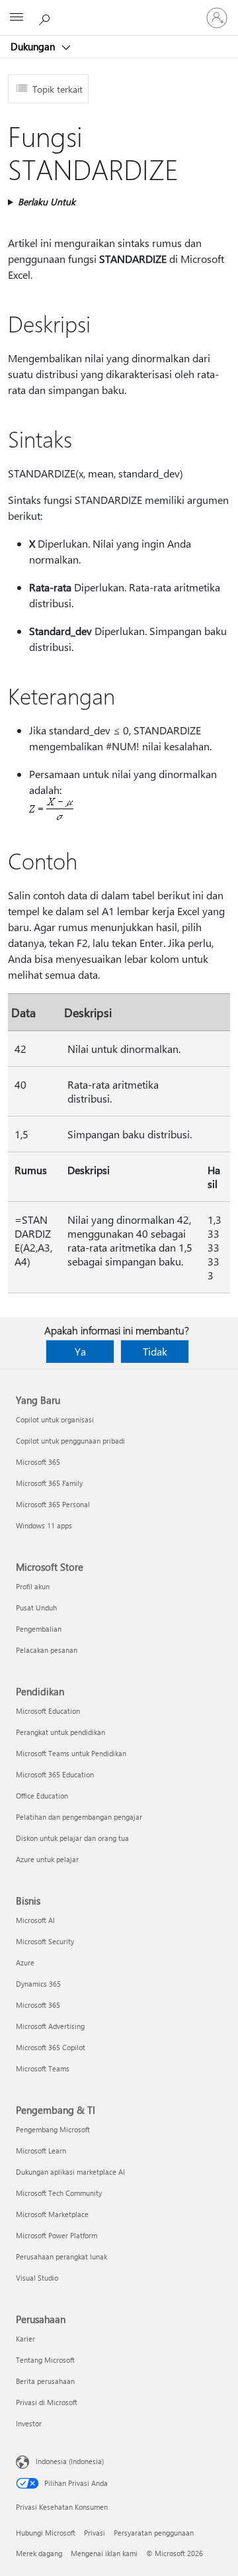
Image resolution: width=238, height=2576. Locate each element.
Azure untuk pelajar (47, 1859)
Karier (25, 2339)
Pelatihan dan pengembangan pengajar (79, 1817)
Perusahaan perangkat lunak (61, 2256)
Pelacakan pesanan (47, 1650)
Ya (80, 1351)
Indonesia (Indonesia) (70, 2461)
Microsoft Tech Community (59, 2193)
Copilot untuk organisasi (55, 1419)
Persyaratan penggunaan (154, 2533)
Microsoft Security (45, 1941)
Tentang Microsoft (45, 2360)
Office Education (42, 1796)
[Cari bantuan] (46, 17)
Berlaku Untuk (47, 202)
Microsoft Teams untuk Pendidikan (71, 1753)
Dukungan (34, 46)
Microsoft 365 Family (49, 1483)
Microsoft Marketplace (52, 2214)
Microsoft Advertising (50, 2026)
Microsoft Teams (43, 2068)
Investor (29, 2423)
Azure (25, 1962)
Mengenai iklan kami (104, 2553)
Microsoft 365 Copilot (51, 2047)
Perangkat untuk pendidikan (60, 1732)
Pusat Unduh (36, 1608)
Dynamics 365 (38, 1984)
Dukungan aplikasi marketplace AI (70, 2172)
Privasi (95, 2533)
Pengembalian (39, 1629)
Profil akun (33, 1586)
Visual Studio (37, 2278)
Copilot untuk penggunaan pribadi (70, 1441)
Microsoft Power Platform (57, 2235)
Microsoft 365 (38, 1462)
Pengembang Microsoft (53, 2129)
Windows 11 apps (44, 1525)
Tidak (155, 1351)
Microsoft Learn (41, 2151)
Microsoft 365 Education (55, 1774)
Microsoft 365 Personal (53, 1504)
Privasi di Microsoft (47, 2402)
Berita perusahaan (45, 2381)
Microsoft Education (48, 1711)
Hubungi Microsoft (46, 2533)
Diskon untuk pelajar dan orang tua (72, 1838)
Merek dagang (39, 2553)
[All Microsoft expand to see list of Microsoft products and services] (17, 18)
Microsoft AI (35, 1920)
